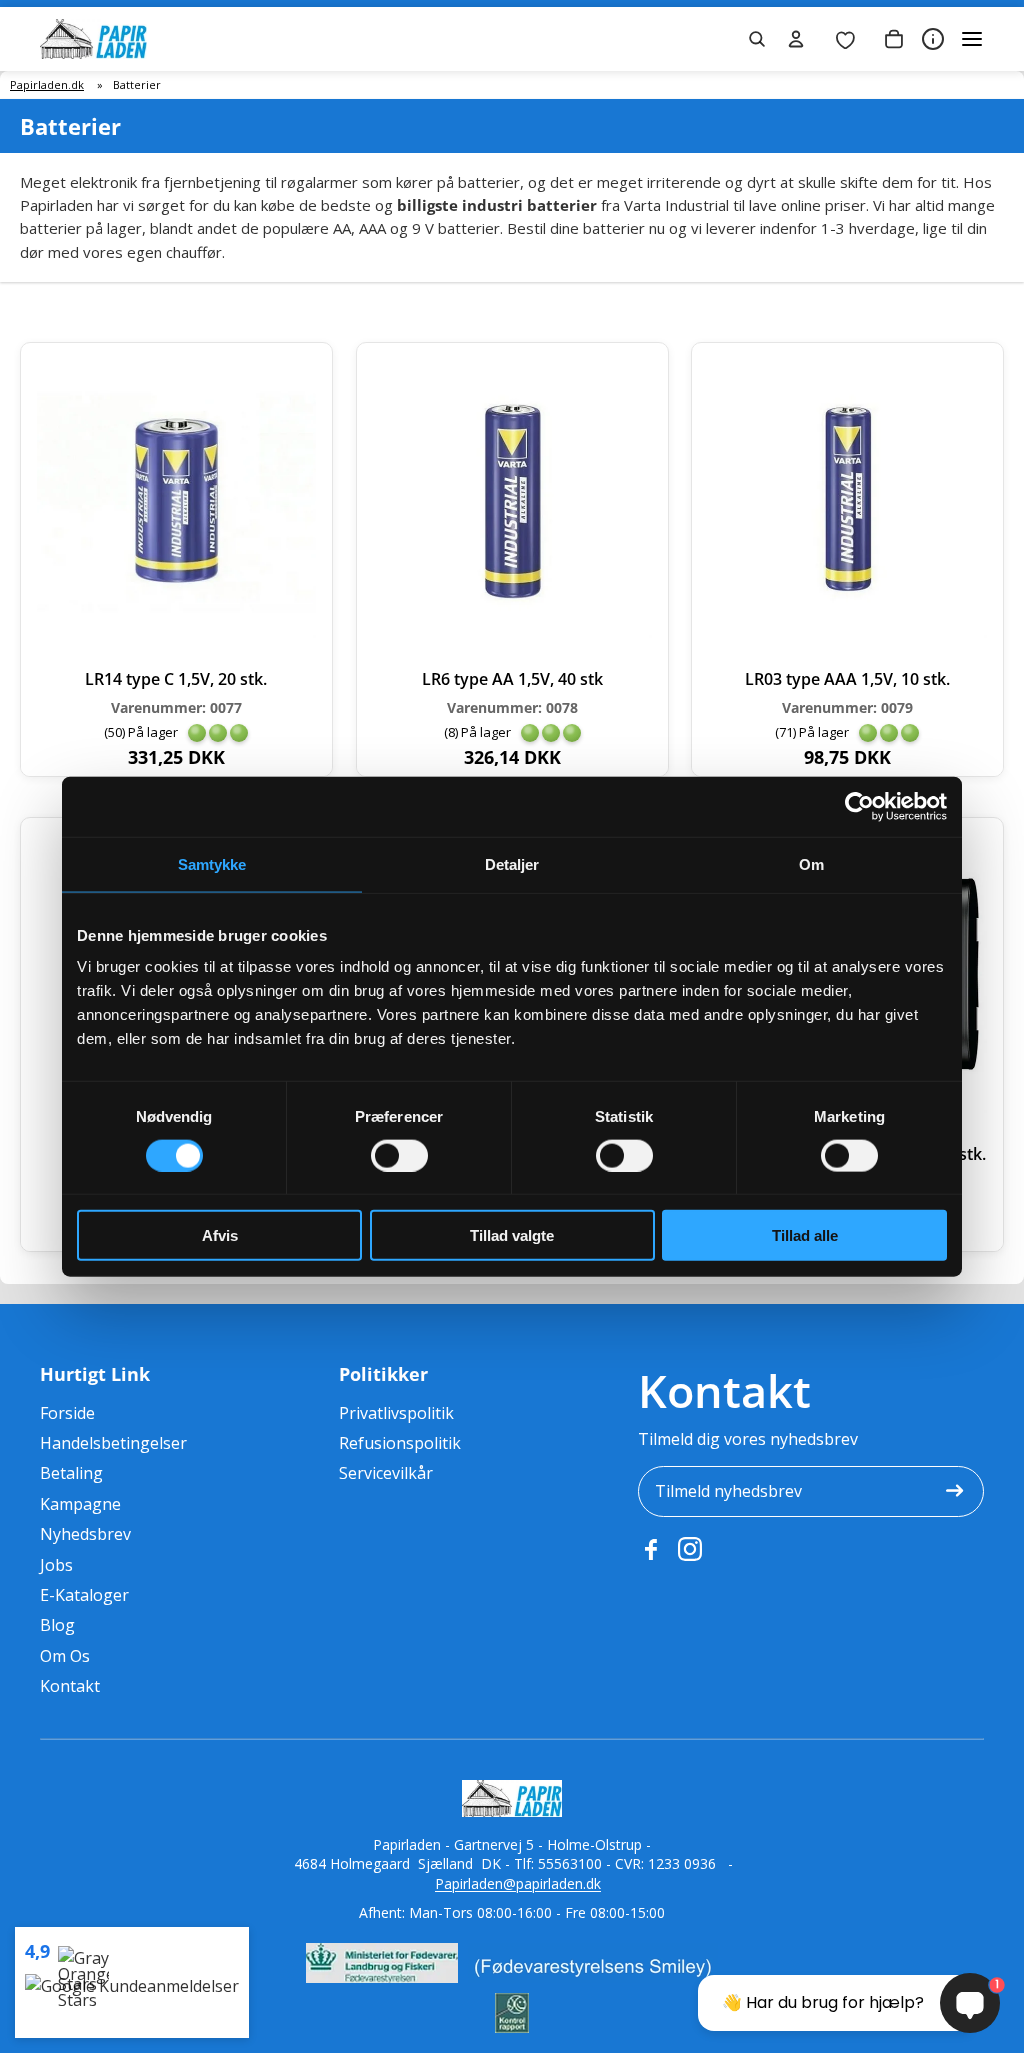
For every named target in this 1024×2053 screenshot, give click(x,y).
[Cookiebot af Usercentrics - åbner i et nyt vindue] (859, 806)
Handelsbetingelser (113, 1443)
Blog (57, 1625)
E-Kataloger (84, 1595)
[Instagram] (690, 1549)
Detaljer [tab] (512, 863)
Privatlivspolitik (396, 1413)
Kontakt (70, 1686)
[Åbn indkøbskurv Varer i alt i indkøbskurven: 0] (894, 39)
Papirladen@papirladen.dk (518, 1883)
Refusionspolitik (400, 1443)
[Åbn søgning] (757, 39)
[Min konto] (796, 39)
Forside (67, 1413)
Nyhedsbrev (85, 1534)
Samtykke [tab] (212, 863)
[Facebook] (650, 1549)
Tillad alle (805, 1235)
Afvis (220, 1235)
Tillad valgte (512, 1235)
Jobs (56, 1565)
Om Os (65, 1656)
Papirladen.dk (47, 84)
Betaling (71, 1473)
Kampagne (80, 1504)
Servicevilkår (386, 1473)
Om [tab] (811, 863)
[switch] (399, 1155)
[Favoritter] (845, 39)
